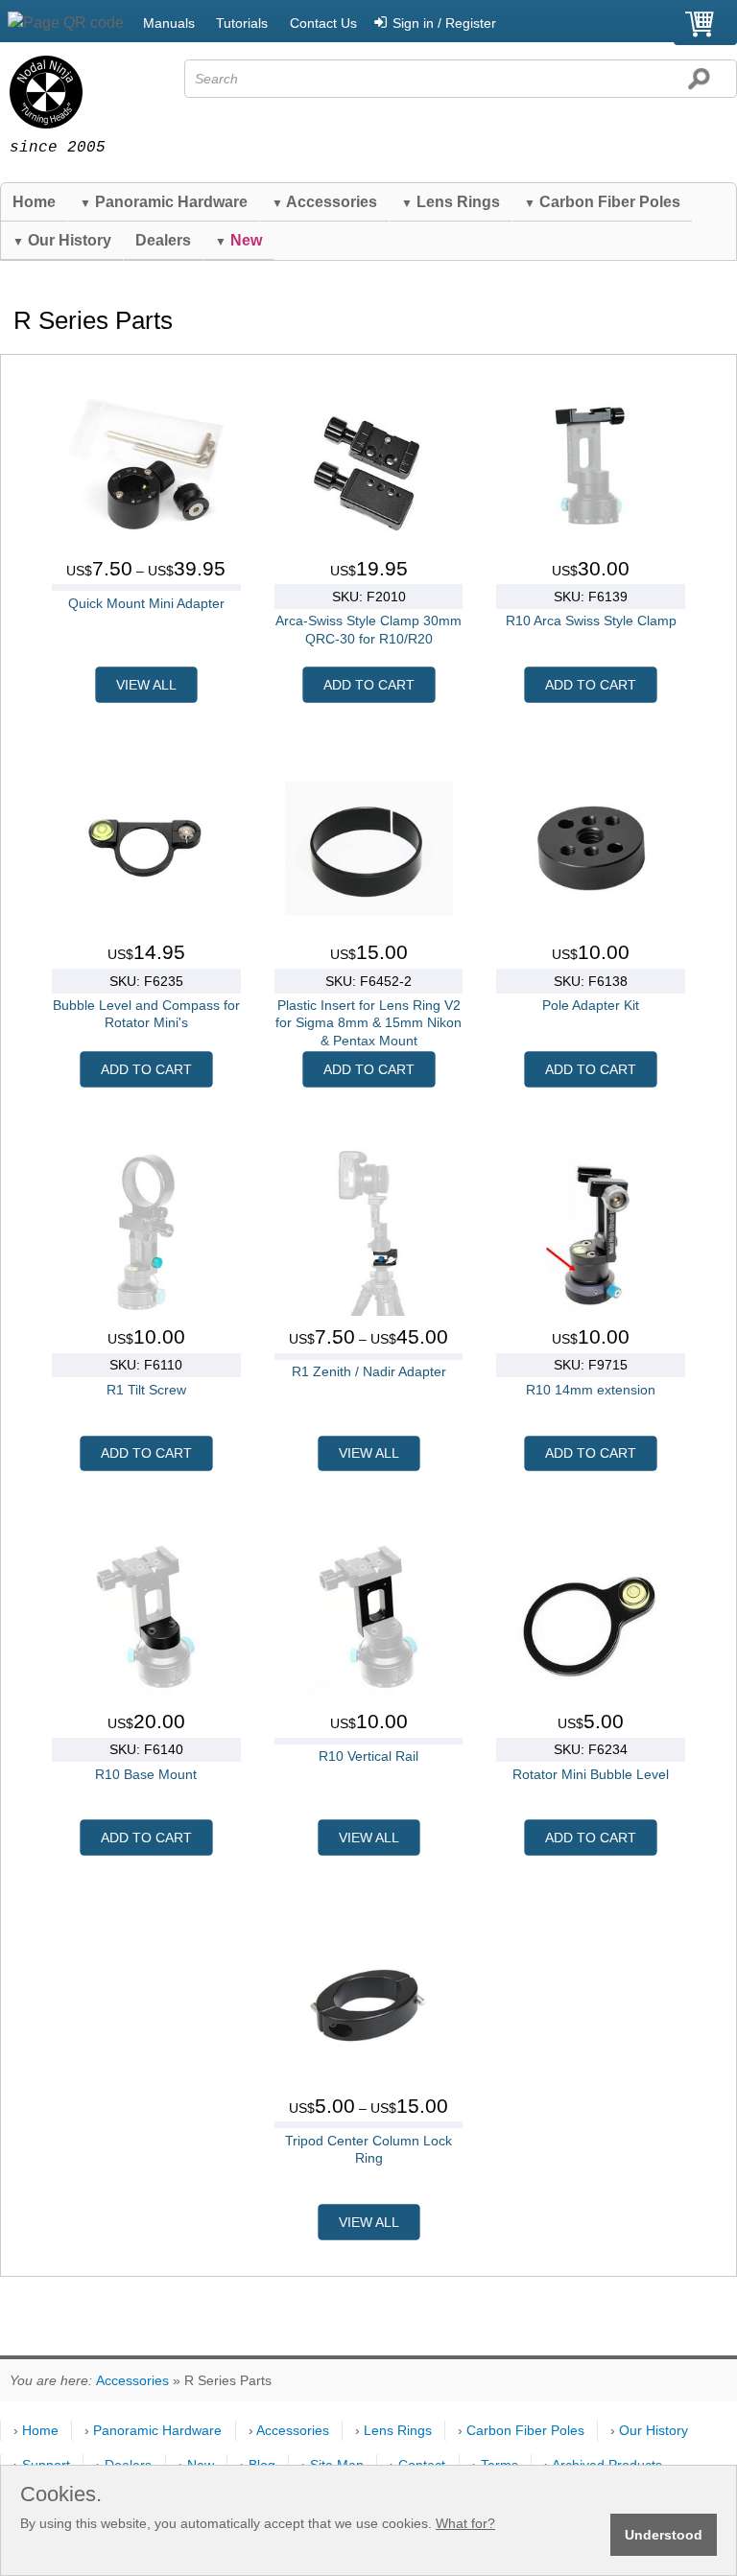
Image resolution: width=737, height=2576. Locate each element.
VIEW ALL (146, 685)
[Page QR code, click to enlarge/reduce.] (66, 23)
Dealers (163, 240)
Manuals (169, 23)
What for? (465, 2523)
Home (34, 202)
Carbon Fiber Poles (602, 202)
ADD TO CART (369, 685)
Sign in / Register (444, 23)
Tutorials (242, 23)
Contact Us (323, 23)
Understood (664, 2535)
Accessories (324, 202)
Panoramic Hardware (164, 202)
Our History (62, 240)
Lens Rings (451, 202)
